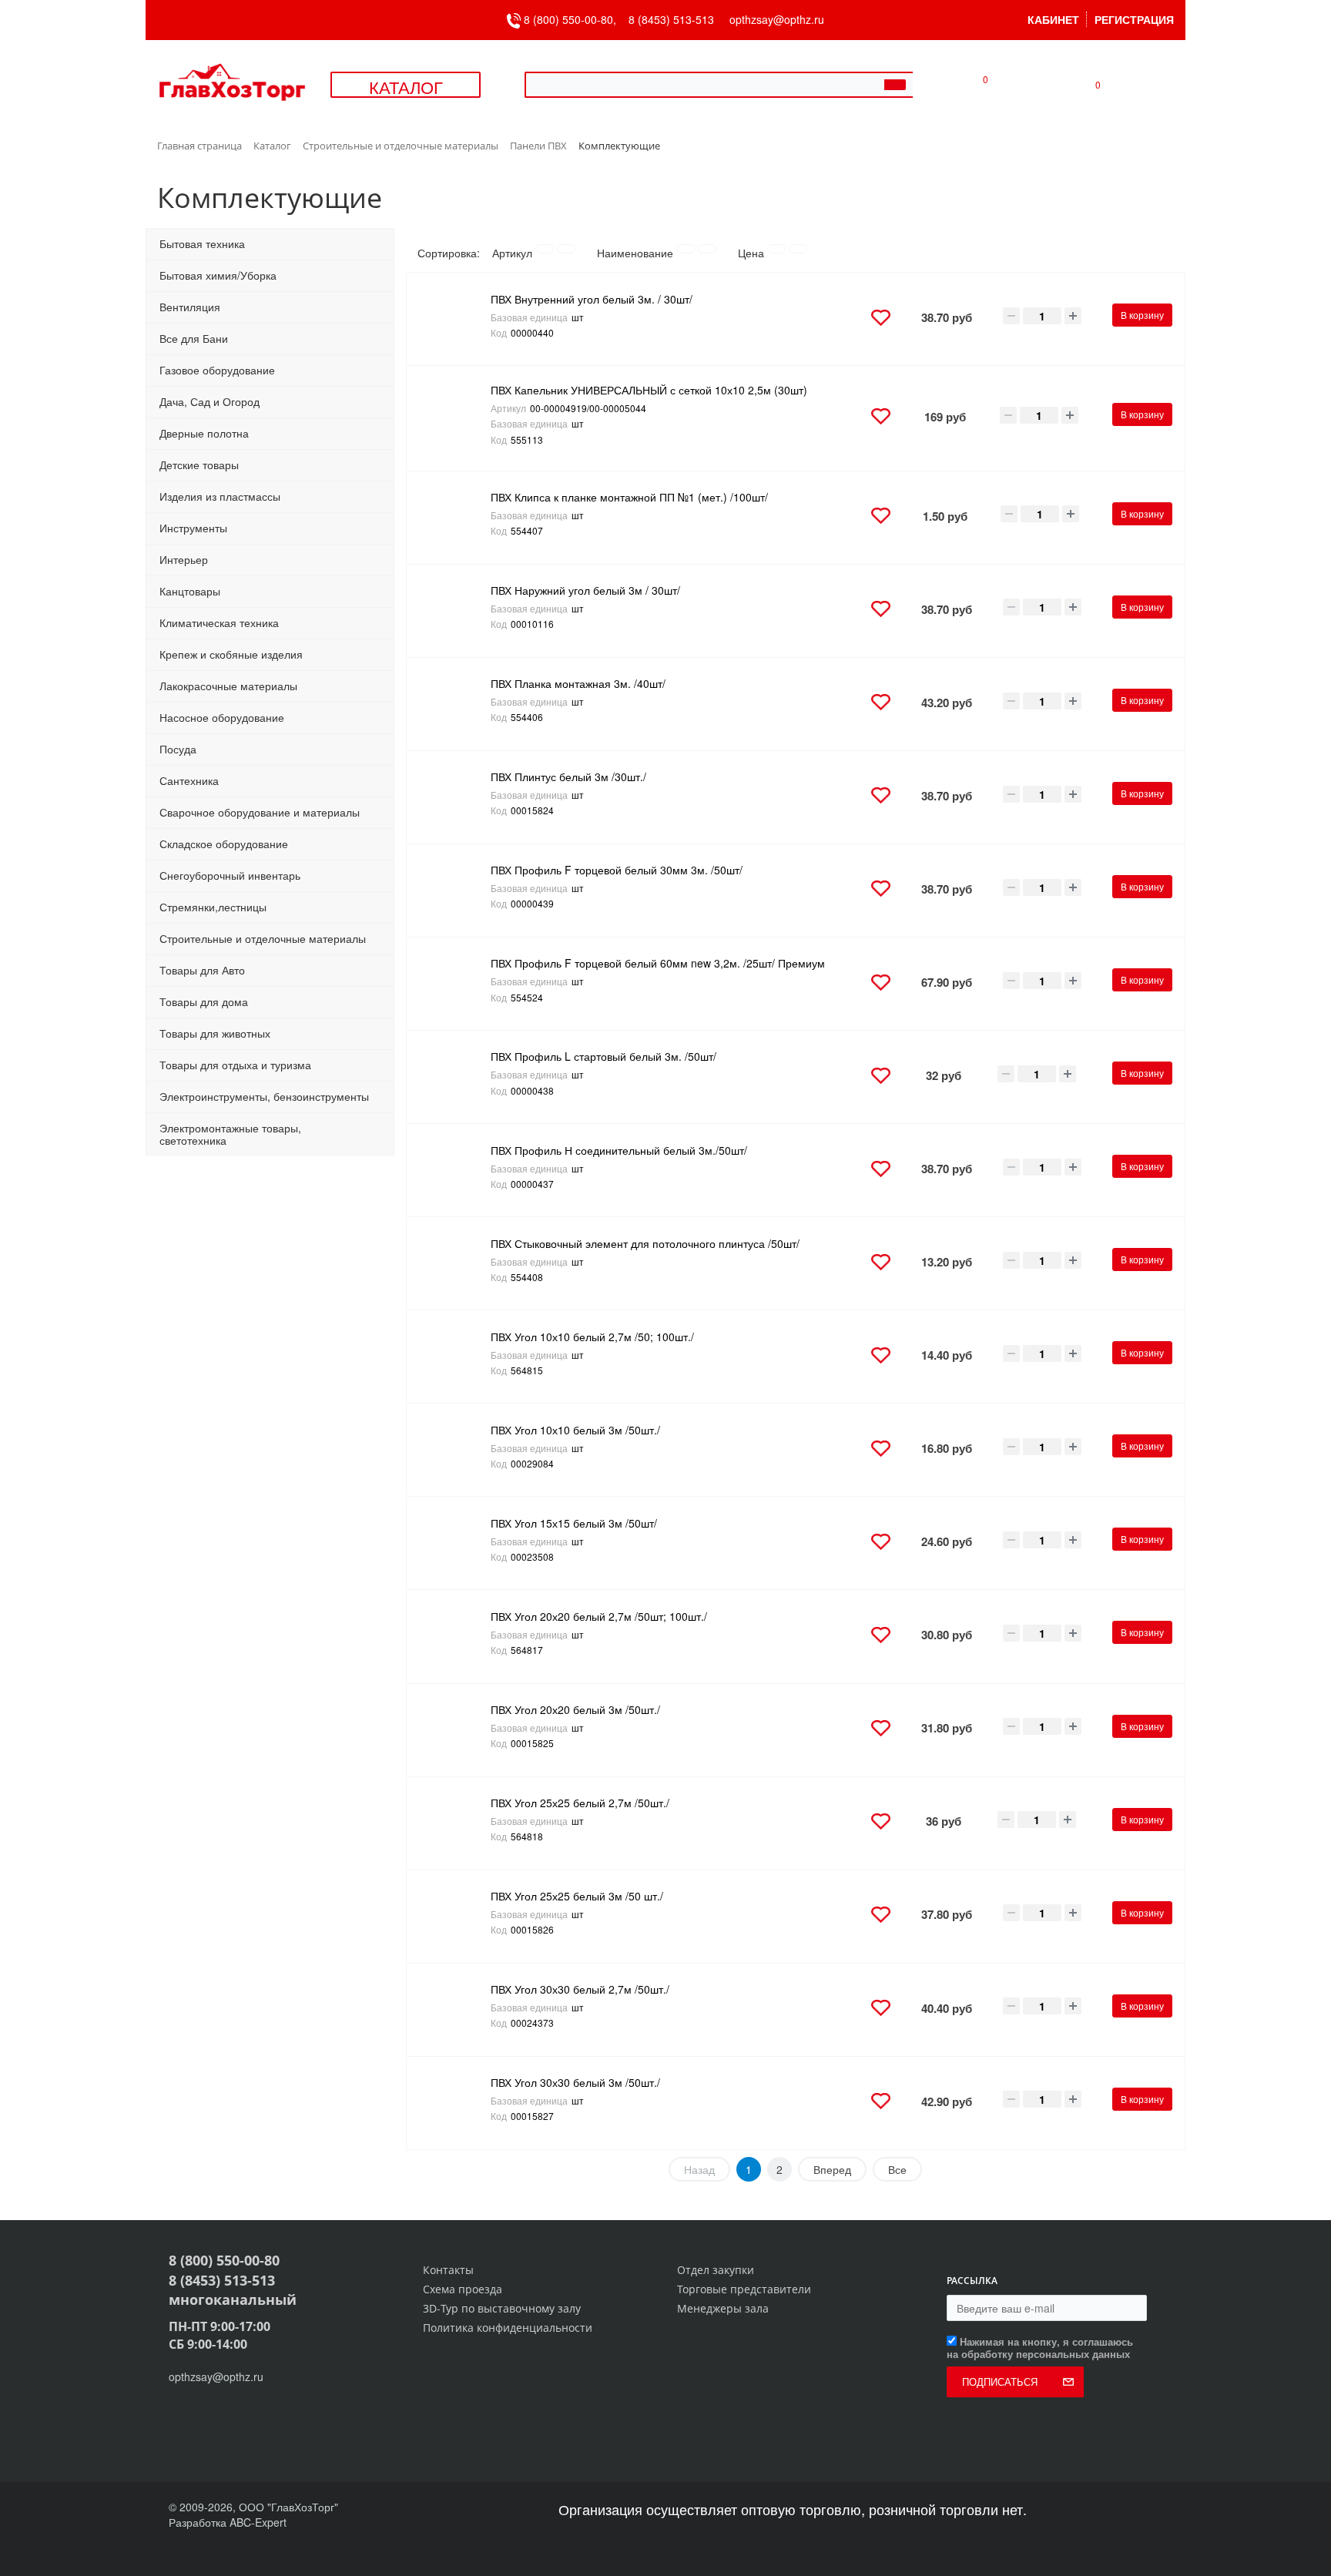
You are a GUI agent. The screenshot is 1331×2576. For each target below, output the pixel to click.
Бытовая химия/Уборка (218, 275)
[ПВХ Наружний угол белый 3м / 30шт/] (453, 611)
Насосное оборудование (222, 717)
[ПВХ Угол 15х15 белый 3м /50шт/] (453, 1543)
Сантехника (189, 780)
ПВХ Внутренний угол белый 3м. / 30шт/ (592, 299)
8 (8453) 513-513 (671, 19)
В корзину (1142, 315)
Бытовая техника (202, 243)
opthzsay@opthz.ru (777, 19)
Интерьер (184, 559)
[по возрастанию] (545, 249)
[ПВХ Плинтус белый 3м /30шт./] (453, 797)
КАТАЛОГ (406, 87)
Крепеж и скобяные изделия (231, 654)
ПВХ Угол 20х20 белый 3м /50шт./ (575, 1709)
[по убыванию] (566, 249)
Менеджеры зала (723, 2308)
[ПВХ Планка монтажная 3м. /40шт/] (453, 704)
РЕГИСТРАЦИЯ (1134, 19)
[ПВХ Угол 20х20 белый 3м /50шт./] (453, 1730)
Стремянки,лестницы (213, 907)
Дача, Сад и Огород (210, 401)
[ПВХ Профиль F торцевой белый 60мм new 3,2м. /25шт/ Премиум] (453, 984)
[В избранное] (881, 319)
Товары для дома (204, 1001)
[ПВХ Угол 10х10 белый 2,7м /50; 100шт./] (453, 1357)
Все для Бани (194, 338)
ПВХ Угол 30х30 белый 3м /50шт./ (575, 2082)
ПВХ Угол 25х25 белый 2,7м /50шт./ (580, 1803)
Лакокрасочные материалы (228, 686)
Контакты (448, 2270)
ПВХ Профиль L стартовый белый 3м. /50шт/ (603, 1056)
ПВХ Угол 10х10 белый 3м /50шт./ (575, 1430)
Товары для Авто (202, 970)
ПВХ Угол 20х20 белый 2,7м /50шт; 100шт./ (599, 1616)
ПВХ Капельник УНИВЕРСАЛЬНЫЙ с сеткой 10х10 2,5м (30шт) (649, 390)
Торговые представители (744, 2289)
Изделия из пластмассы (220, 496)
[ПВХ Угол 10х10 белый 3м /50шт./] (453, 1450)
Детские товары (199, 465)
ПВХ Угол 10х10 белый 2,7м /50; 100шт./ (592, 1337)
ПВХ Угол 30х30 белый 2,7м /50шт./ (580, 1989)
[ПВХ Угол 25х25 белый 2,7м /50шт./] (453, 1823)
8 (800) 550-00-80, (575, 19)
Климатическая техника (219, 622)
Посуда (178, 749)
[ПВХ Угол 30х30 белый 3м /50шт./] (453, 2103)
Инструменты (193, 528)
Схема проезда (463, 2289)
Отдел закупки (716, 2270)
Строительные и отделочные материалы (263, 938)
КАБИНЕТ (1053, 19)
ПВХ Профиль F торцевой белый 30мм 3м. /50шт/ (617, 870)
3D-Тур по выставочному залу (502, 2308)
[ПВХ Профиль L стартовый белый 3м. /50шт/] (453, 1077)
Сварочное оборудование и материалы (260, 812)
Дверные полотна (204, 433)
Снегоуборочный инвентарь (230, 875)
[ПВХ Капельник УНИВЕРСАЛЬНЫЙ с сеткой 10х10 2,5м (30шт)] (453, 418)
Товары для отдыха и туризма (235, 1065)
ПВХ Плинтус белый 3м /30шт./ (568, 776)
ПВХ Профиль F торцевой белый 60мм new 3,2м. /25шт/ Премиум (658, 963)
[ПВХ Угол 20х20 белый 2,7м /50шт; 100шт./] (453, 1636)
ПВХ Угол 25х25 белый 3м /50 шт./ (577, 1896)
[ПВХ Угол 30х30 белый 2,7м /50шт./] (453, 2010)
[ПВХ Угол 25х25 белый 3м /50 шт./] (453, 1917)
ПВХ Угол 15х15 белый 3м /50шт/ (574, 1523)
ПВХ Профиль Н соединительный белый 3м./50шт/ (619, 1150)
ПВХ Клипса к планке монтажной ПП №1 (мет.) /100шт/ (629, 497)
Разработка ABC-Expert (228, 2522)
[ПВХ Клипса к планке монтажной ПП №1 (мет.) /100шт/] (453, 518)
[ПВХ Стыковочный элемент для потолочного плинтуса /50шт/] (453, 1263)
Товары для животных (215, 1033)
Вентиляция (190, 307)
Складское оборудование (224, 844)
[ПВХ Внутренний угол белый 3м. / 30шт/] (453, 319)
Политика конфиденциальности (508, 2328)
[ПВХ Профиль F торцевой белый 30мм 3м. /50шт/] (453, 891)
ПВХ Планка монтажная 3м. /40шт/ (578, 683)
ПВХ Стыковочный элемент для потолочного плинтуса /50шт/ (645, 1243)
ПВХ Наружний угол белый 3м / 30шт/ (585, 590)
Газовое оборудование (217, 370)
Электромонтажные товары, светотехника (230, 1134)
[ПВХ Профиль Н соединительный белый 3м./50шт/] (453, 1170)
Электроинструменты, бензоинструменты (264, 1096)
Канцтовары (190, 591)
